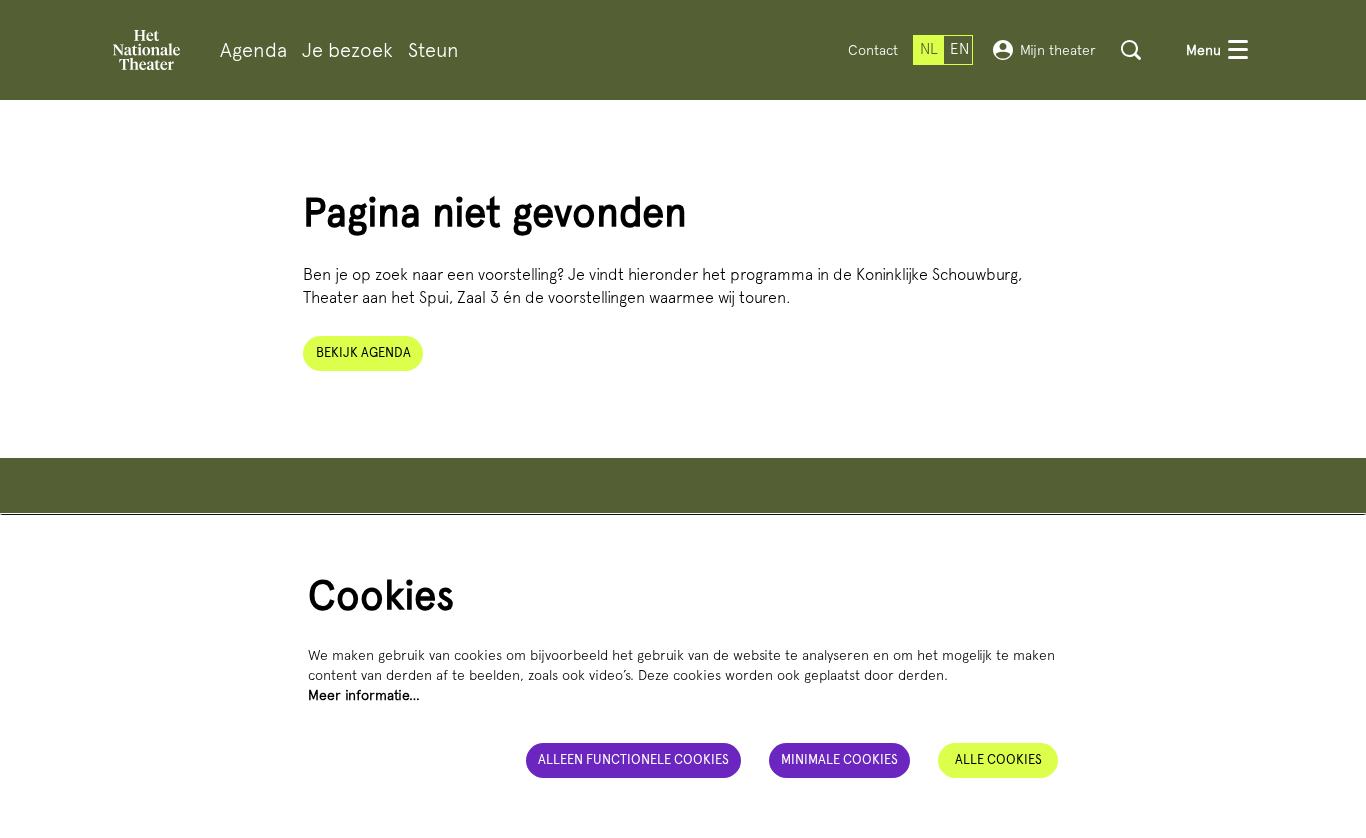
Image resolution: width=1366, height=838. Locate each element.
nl (929, 49)
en (959, 49)
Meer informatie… (364, 695)
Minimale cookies (839, 759)
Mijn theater (1058, 50)
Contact (873, 50)
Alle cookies (998, 759)
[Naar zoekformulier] (1131, 50)
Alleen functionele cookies (633, 759)
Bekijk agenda (363, 352)
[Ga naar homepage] (146, 50)
